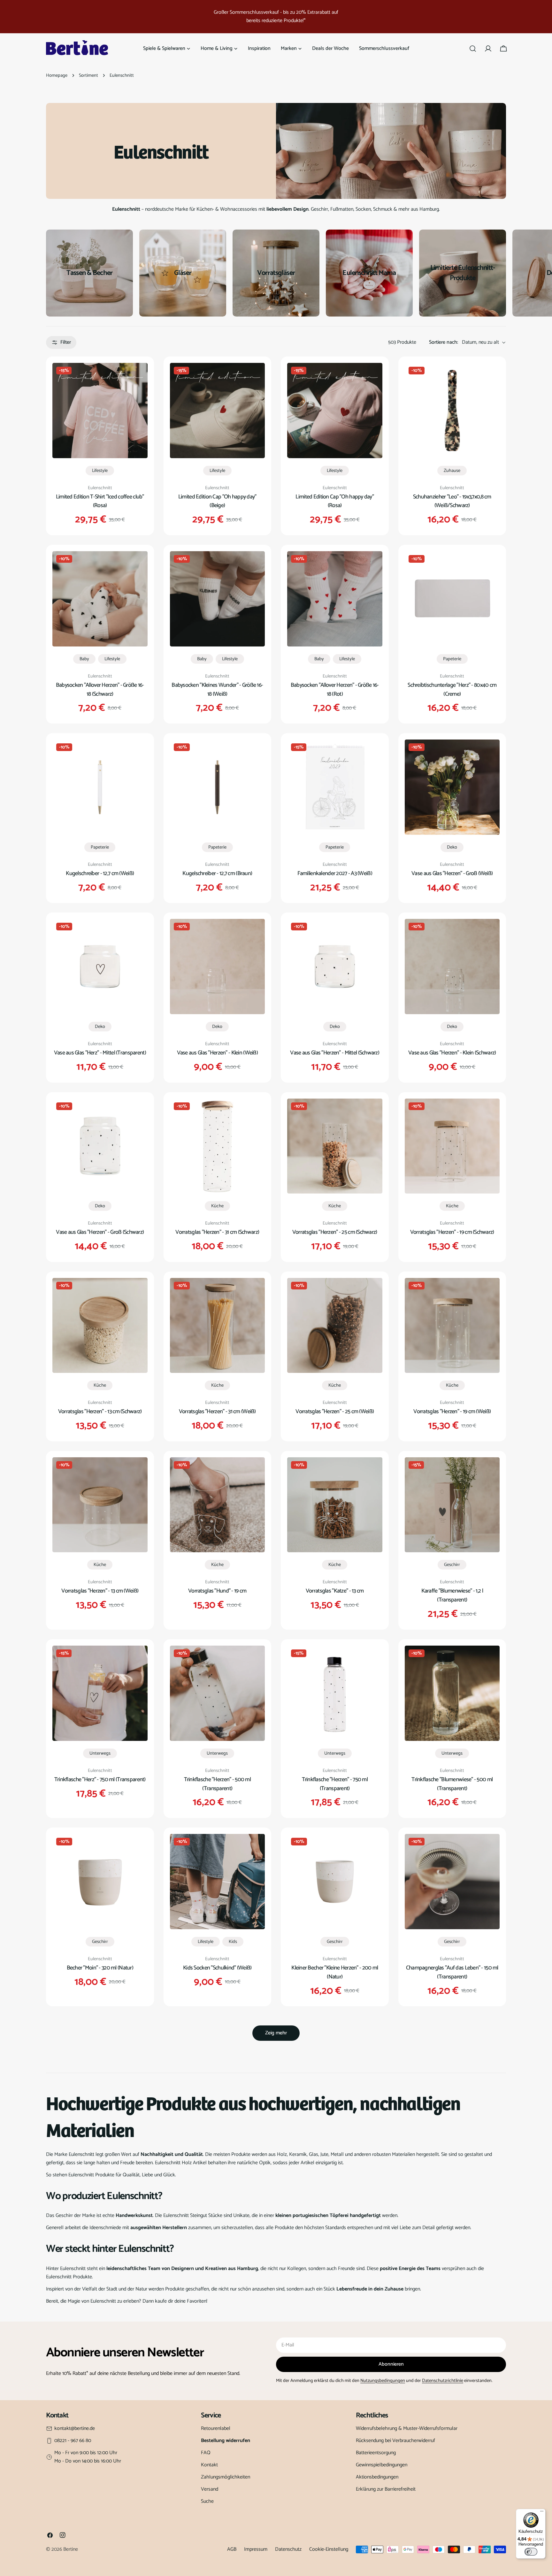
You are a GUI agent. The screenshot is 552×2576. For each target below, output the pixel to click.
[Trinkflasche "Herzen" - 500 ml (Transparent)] (218, 1693)
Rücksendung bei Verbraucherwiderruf (395, 2441)
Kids (233, 1942)
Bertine (71, 2549)
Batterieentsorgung (376, 2453)
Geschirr (452, 1565)
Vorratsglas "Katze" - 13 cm (335, 1591)
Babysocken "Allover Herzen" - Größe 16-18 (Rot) (335, 690)
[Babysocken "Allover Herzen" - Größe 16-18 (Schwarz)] (100, 599)
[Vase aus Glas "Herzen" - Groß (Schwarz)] (100, 1146)
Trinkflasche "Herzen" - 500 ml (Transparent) (218, 1784)
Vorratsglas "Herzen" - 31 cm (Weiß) (217, 1412)
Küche (217, 1206)
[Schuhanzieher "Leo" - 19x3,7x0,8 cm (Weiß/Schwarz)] (452, 411)
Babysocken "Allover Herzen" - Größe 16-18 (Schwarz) (100, 690)
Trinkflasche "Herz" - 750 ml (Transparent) (100, 1780)
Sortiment (88, 75)
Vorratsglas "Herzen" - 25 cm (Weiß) (335, 1412)
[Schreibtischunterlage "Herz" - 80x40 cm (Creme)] (452, 599)
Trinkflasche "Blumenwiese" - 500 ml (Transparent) (452, 1784)
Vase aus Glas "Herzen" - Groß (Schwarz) (100, 1232)
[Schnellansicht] (138, 377)
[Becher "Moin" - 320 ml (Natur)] (100, 1882)
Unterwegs (100, 1753)
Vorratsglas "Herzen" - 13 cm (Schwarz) (100, 1412)
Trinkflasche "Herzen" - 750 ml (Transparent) (335, 1784)
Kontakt (209, 2465)
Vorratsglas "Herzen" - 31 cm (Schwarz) (217, 1232)
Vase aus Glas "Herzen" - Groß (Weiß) (452, 873)
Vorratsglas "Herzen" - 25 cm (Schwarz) (335, 1232)
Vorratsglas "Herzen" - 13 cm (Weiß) (100, 1591)
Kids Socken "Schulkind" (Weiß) (217, 1968)
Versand (210, 2489)
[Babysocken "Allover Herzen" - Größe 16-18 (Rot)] (335, 599)
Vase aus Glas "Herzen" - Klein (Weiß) (217, 1053)
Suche (207, 2501)
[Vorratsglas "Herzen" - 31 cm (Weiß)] (218, 1326)
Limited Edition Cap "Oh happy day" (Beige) (217, 501)
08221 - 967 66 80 (73, 2441)
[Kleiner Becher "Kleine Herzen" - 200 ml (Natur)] (335, 1882)
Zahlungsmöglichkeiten (226, 2477)
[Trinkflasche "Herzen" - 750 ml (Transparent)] (335, 1693)
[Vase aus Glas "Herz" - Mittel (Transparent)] (100, 967)
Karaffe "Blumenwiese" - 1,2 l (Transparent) (452, 1595)
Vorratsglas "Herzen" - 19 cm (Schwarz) (452, 1232)
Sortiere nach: (444, 342)
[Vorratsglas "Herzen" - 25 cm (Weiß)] (335, 1326)
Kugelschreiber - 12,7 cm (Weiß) (100, 873)
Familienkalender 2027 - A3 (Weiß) (335, 873)
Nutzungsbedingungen (383, 2381)
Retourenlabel (216, 2428)
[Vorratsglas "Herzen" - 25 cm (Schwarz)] (335, 1146)
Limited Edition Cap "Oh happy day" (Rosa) (335, 501)
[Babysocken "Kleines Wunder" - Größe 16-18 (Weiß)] (218, 599)
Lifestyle (100, 471)
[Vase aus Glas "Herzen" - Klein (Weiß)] (218, 967)
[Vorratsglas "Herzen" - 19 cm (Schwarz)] (452, 1146)
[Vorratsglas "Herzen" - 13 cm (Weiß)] (100, 1505)
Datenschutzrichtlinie (443, 2381)
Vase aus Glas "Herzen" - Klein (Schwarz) (452, 1053)
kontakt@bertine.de (75, 2429)
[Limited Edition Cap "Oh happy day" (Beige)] (218, 411)
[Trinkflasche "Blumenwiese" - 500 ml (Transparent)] (452, 1693)
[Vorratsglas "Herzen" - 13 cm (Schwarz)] (100, 1326)
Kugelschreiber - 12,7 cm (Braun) (217, 873)
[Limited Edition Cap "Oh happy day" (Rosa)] (335, 411)
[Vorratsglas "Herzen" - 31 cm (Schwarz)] (218, 1146)
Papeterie (452, 659)
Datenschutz (288, 2549)
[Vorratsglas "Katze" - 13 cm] (335, 1505)
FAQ (206, 2453)
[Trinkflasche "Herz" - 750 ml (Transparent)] (100, 1693)
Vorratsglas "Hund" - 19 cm (217, 1591)
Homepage (57, 75)
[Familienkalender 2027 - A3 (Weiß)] (335, 787)
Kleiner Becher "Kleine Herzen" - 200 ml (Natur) (335, 1972)
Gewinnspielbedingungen (382, 2465)
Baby (84, 659)
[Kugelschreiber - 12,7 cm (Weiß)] (100, 787)
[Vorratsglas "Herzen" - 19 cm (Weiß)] (452, 1326)
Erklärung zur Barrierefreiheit (386, 2489)
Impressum (256, 2549)
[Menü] (542, 2513)
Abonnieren (391, 2364)
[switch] (531, 2552)
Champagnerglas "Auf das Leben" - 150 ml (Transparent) (452, 1972)
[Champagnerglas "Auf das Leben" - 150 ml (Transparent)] (452, 1882)
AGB (232, 2549)
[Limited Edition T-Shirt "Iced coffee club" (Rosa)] (100, 411)
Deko (452, 847)
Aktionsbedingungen (377, 2477)
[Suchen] (473, 49)
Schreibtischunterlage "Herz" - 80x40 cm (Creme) (452, 690)
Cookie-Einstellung (329, 2549)
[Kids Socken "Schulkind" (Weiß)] (218, 1882)
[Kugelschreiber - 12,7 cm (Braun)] (218, 787)
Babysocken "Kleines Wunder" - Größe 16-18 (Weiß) (217, 690)
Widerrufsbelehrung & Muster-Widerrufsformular (407, 2428)
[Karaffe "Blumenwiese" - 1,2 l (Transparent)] (452, 1505)
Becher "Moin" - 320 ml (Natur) (100, 1968)
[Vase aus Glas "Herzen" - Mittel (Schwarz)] (335, 967)
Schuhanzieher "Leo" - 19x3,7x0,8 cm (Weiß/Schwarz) (452, 501)
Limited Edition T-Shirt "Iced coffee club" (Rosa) (100, 501)
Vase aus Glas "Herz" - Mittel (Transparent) (100, 1053)
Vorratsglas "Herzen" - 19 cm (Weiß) (452, 1412)
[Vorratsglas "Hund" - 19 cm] (218, 1505)
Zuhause (452, 471)
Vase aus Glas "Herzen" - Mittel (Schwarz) (335, 1053)
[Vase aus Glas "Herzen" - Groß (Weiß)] (452, 787)
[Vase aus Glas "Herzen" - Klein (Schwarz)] (452, 967)
